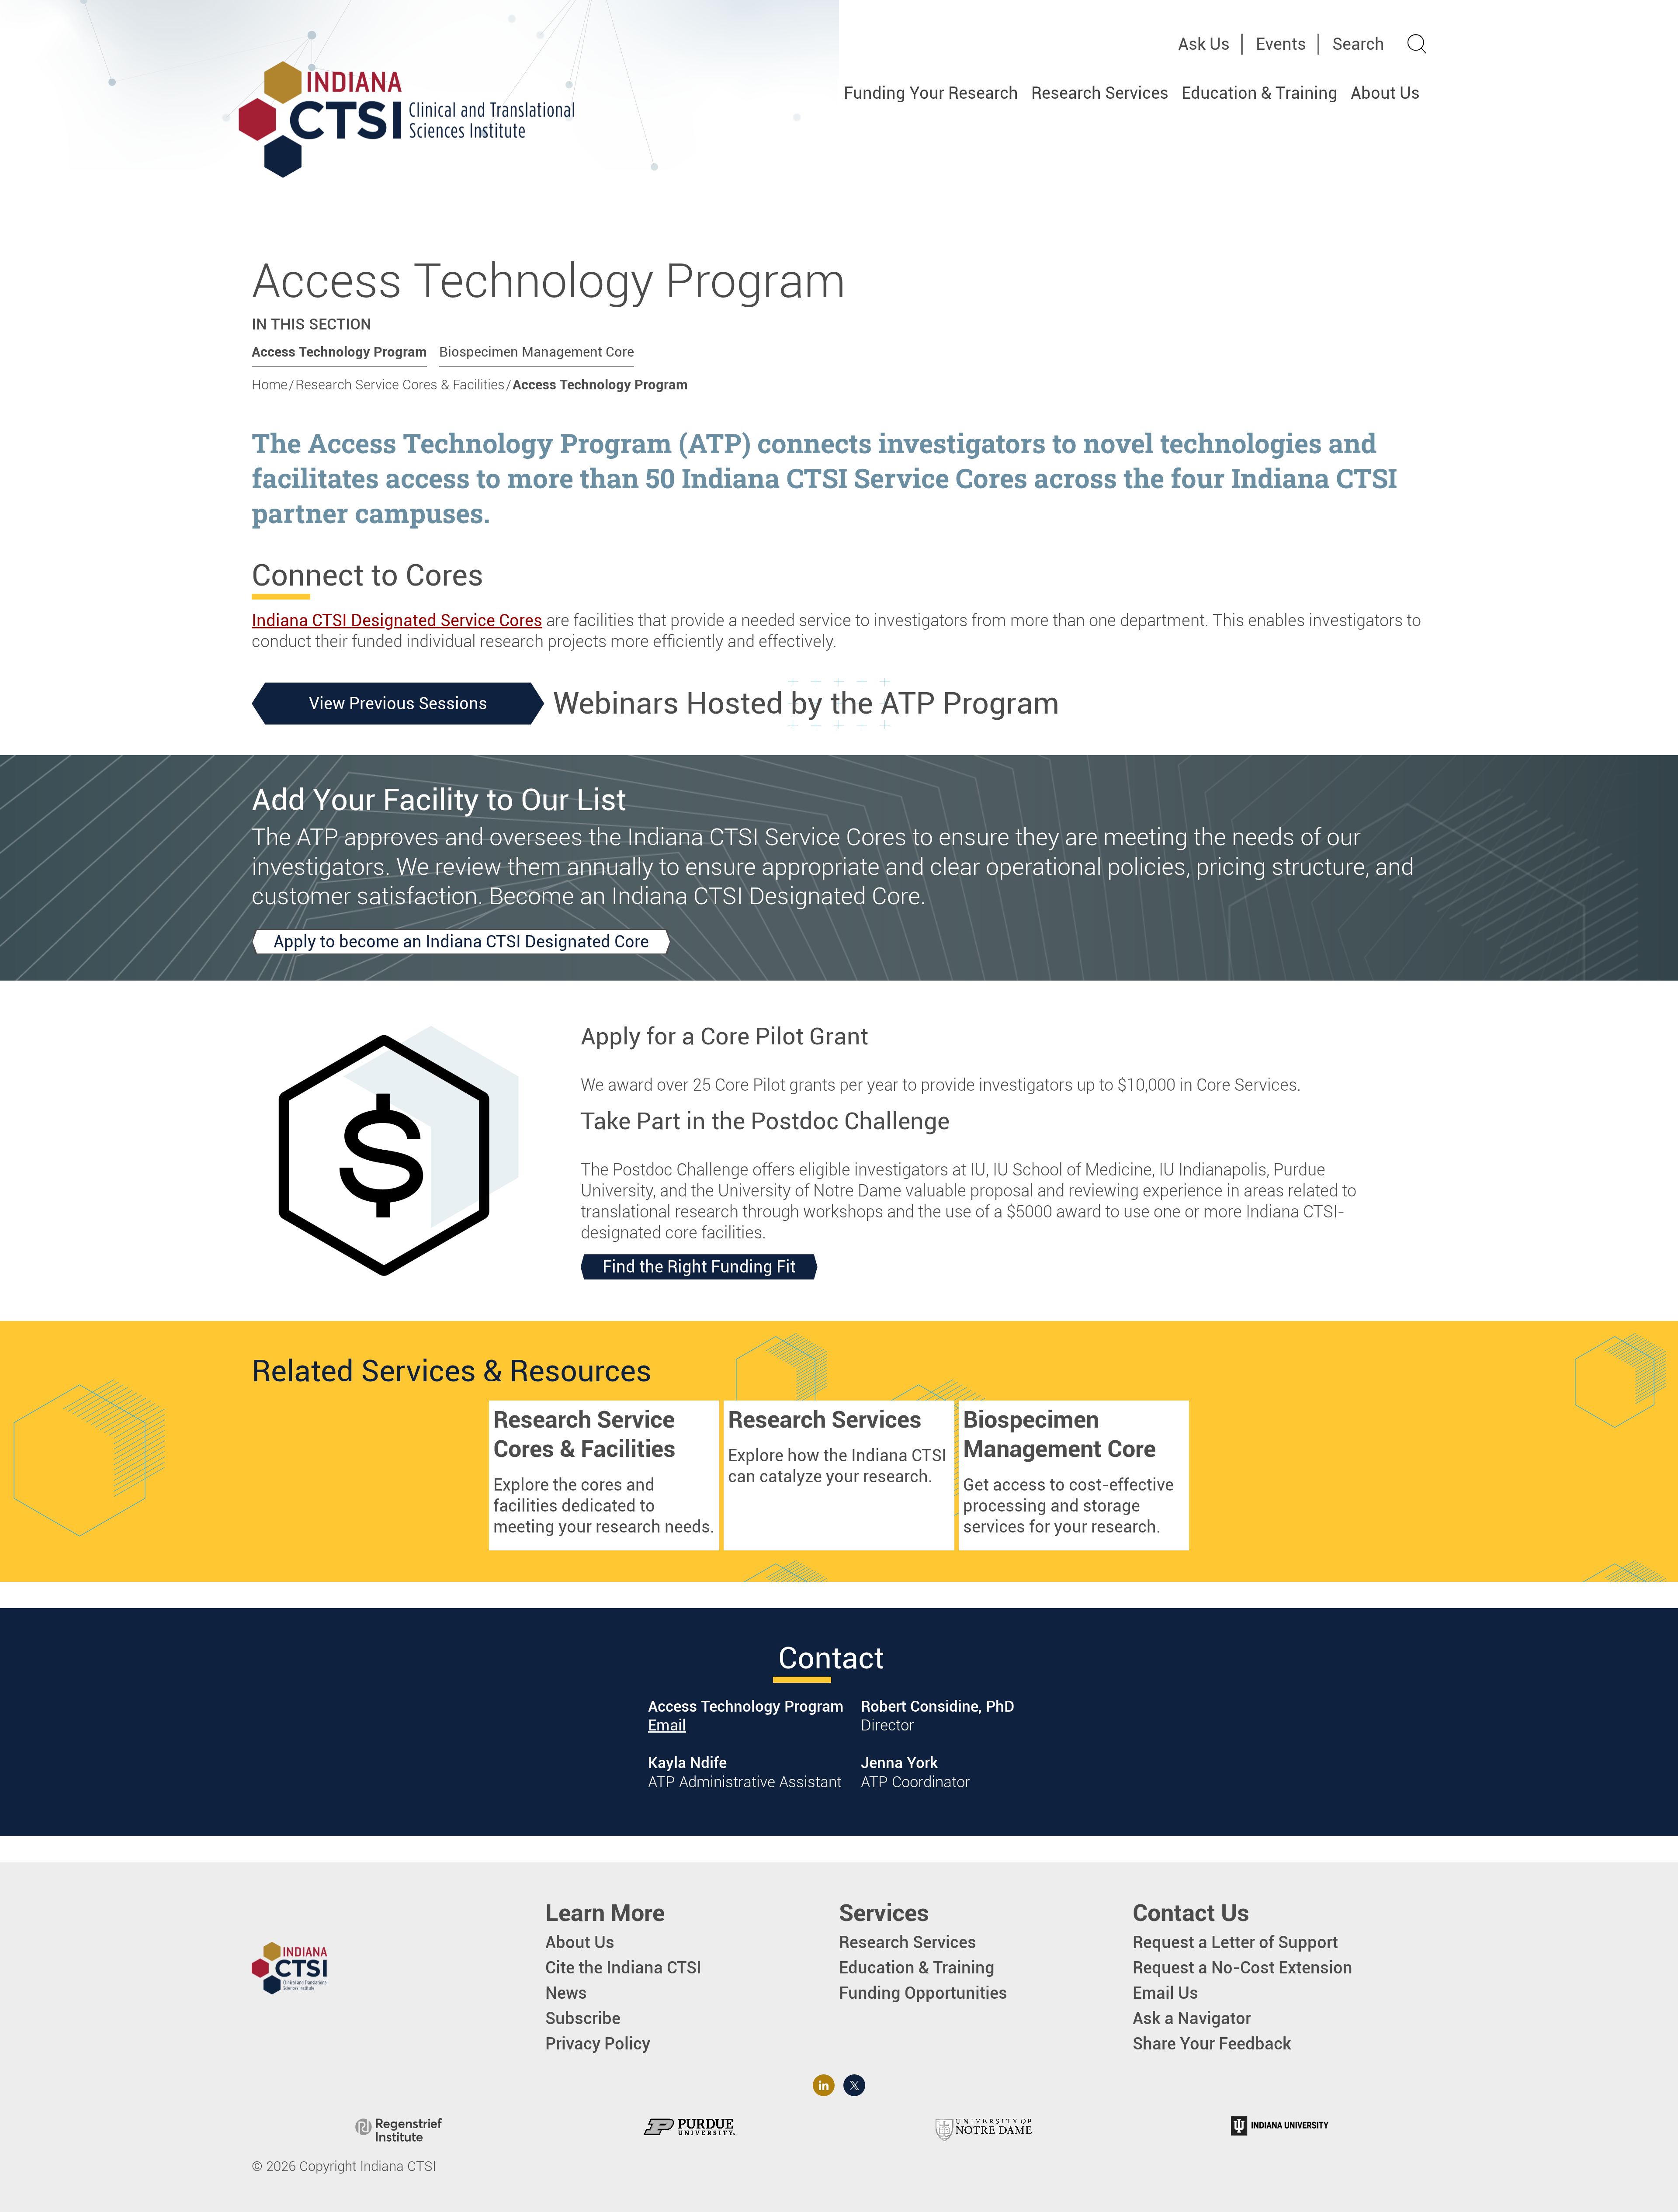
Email (667, 1725)
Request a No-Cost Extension (1243, 1968)
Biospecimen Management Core (537, 352)
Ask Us (1204, 44)
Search (1358, 44)
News (566, 1993)
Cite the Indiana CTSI (623, 1968)
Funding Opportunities (923, 1993)
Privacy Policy (598, 2044)
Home (270, 385)
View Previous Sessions (398, 703)
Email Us (1165, 1993)
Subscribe (583, 2018)
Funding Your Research (931, 93)
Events (1281, 44)
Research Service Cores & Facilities (400, 385)
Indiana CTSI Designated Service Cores (397, 620)
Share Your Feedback (1212, 2044)
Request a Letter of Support (1235, 1942)
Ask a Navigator (1192, 2018)
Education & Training (1260, 93)
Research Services (1100, 93)
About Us (1385, 93)
